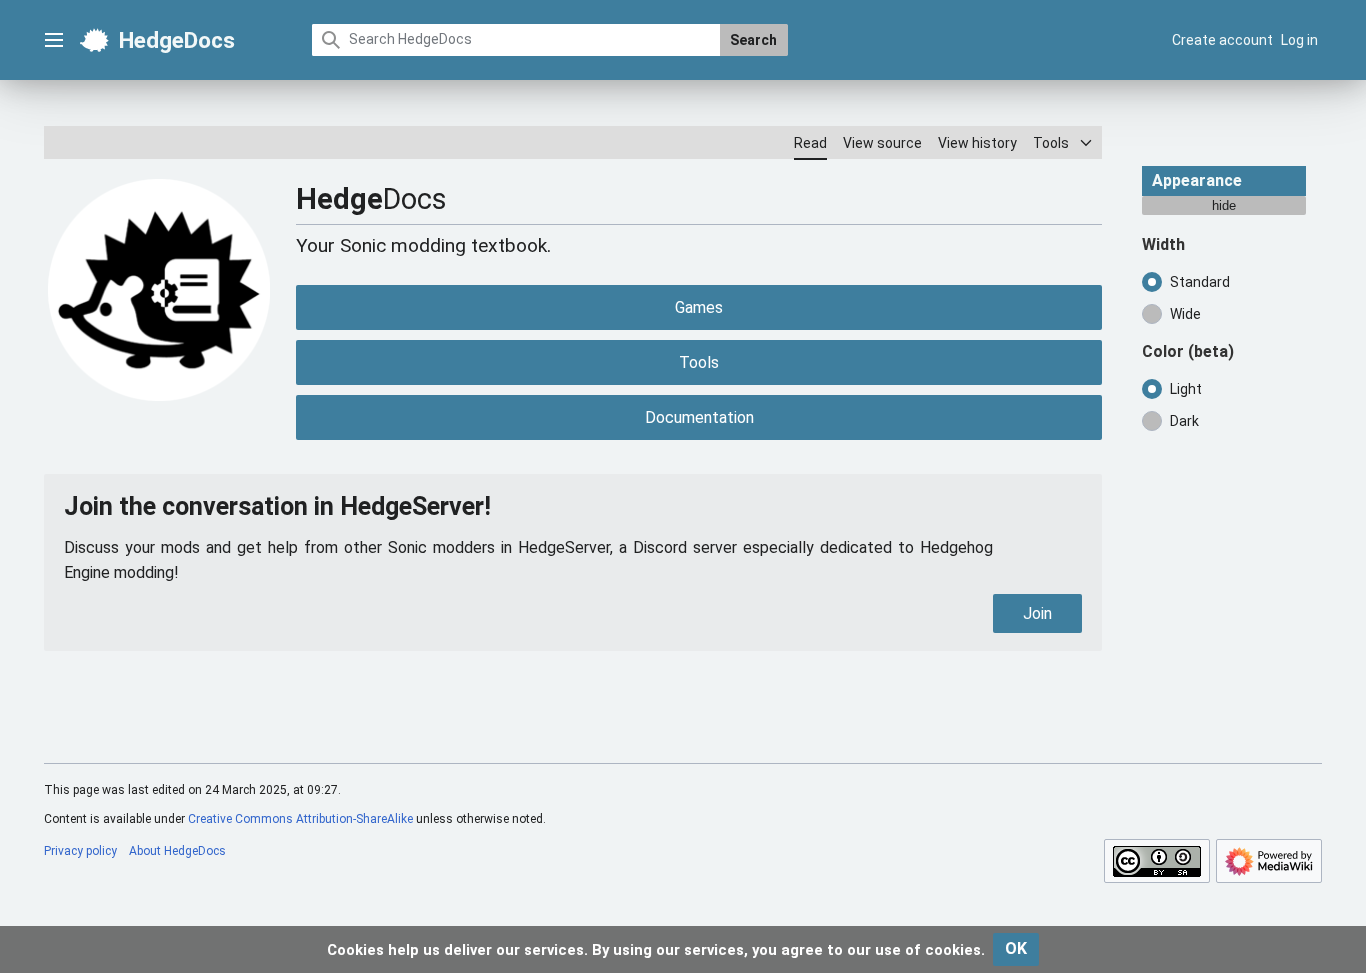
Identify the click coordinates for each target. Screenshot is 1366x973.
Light (1186, 388)
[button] (54, 40)
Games (699, 307)
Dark (1184, 420)
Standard (1200, 281)
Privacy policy (80, 851)
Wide (1185, 313)
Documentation (699, 417)
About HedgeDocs (177, 851)
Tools (699, 362)
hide (1224, 204)
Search (753, 40)
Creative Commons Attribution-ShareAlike (300, 819)
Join (1037, 613)
